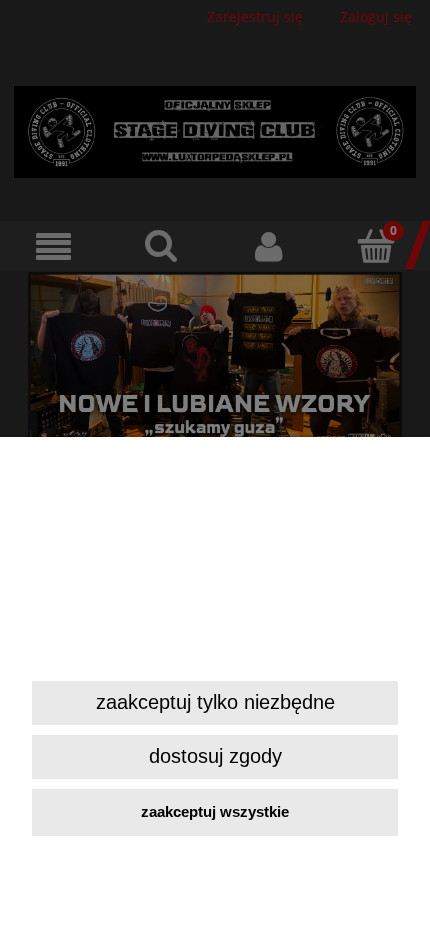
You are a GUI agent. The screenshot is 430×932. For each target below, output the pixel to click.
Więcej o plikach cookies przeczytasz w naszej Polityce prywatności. (212, 646)
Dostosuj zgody (215, 756)
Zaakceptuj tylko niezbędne (215, 702)
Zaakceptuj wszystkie (215, 811)
